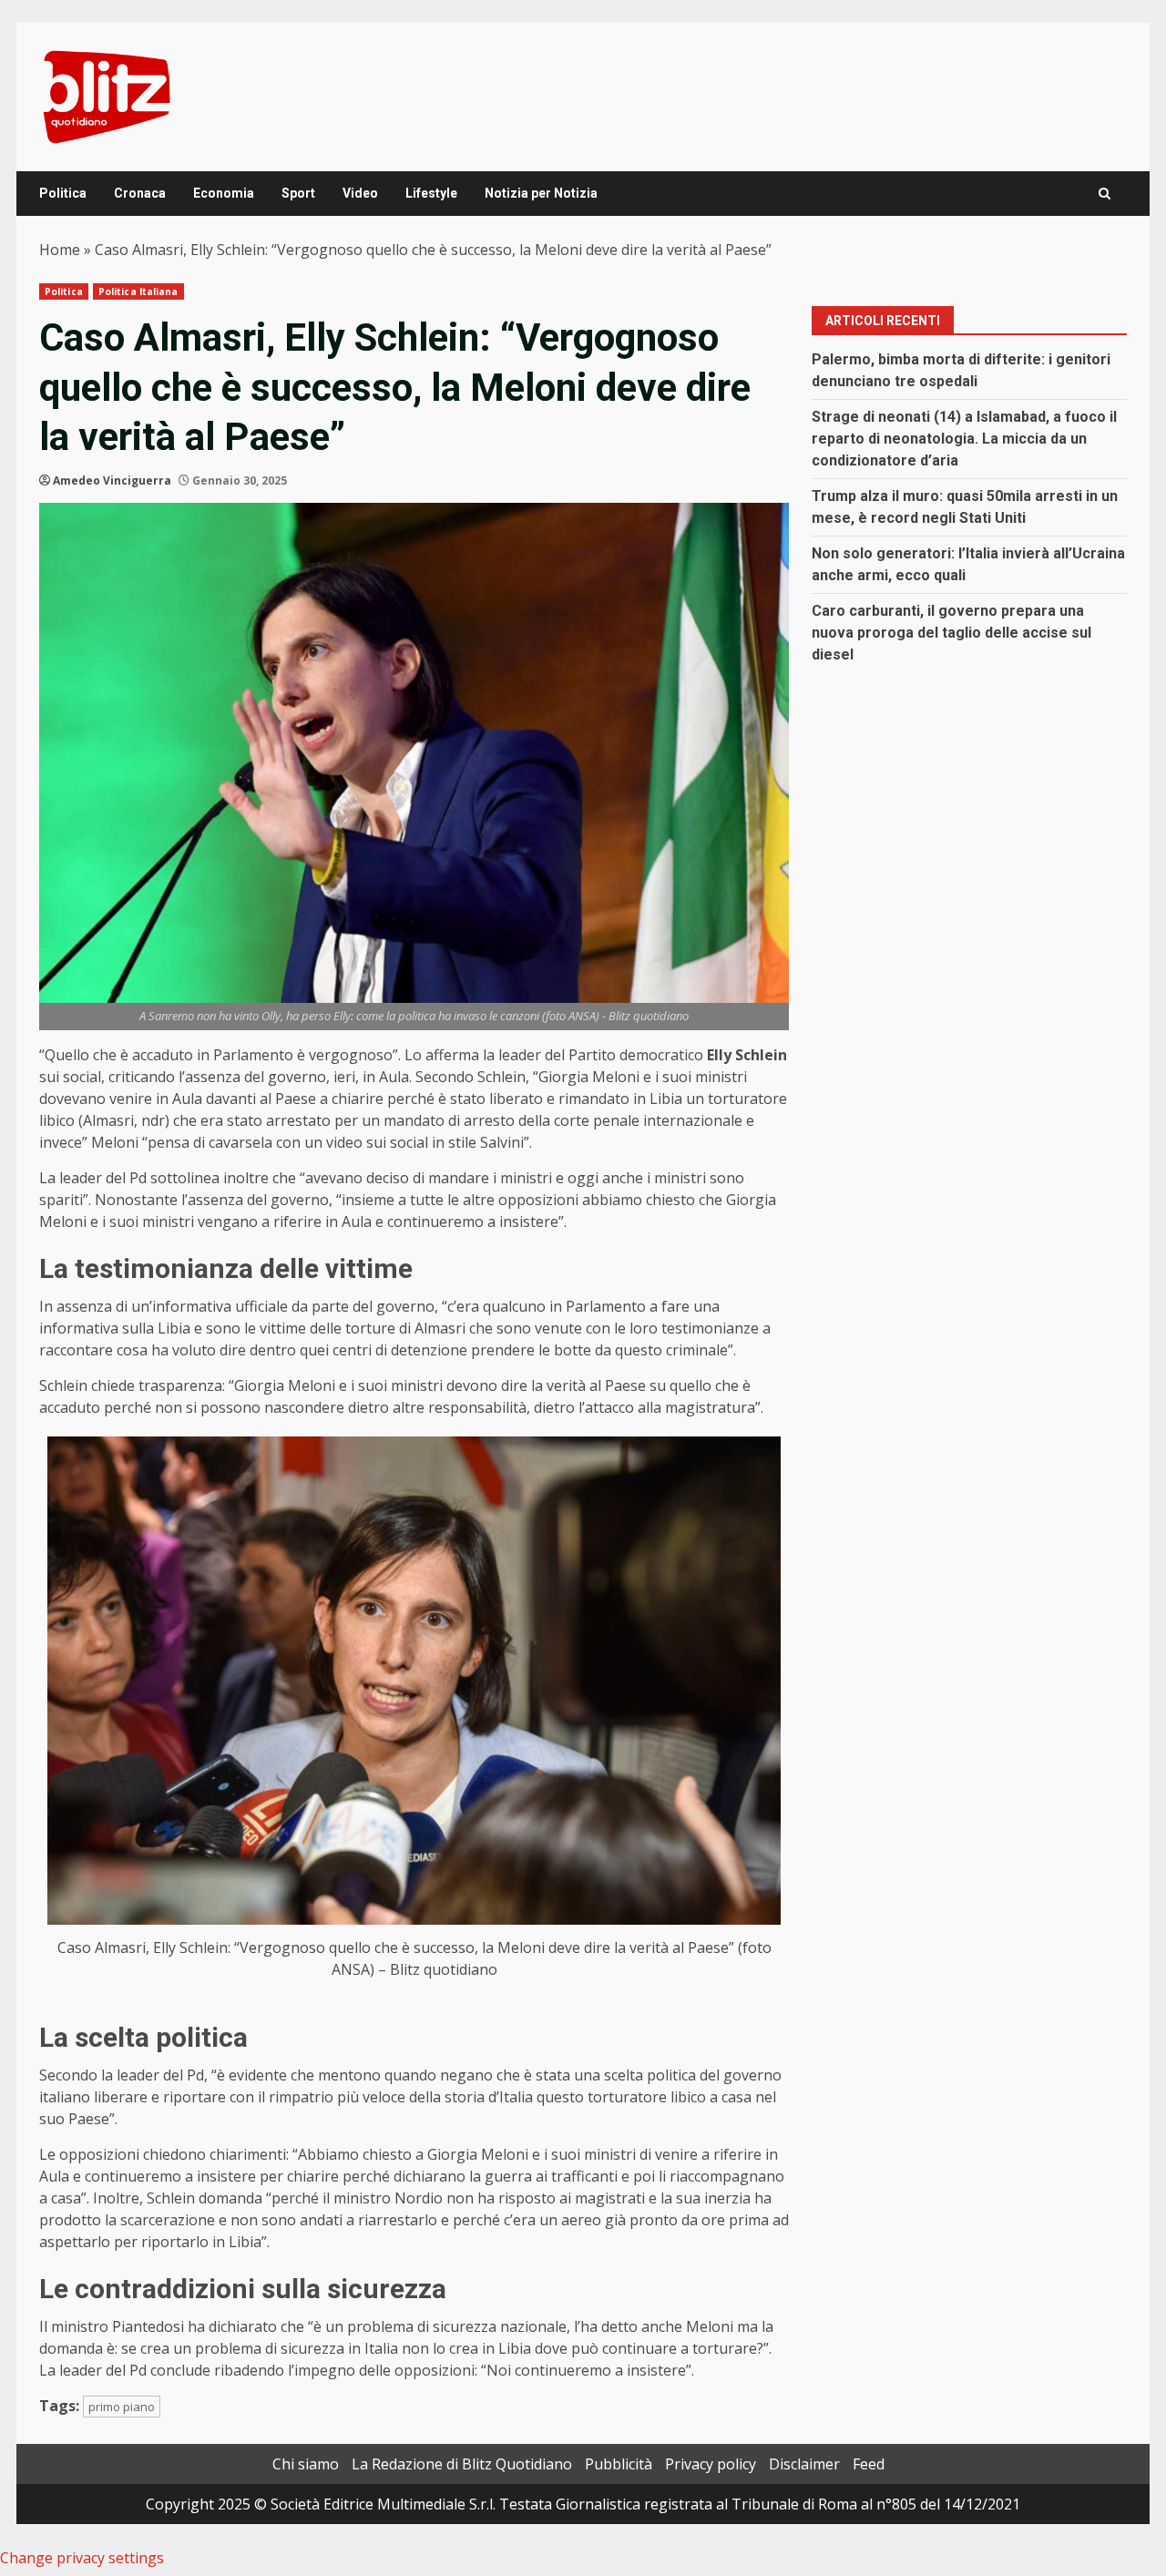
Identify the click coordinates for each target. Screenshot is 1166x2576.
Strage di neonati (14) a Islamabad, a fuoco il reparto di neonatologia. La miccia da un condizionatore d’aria (964, 439)
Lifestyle (431, 193)
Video (360, 193)
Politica (63, 193)
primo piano (122, 2407)
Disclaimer (804, 2464)
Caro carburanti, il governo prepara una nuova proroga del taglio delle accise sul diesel (951, 633)
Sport (298, 193)
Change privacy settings (82, 2558)
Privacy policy (711, 2464)
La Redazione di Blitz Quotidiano (462, 2464)
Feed (869, 2464)
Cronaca (140, 193)
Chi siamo (306, 2464)
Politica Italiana (138, 291)
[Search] (1105, 194)
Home (60, 250)
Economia (224, 193)
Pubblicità (619, 2464)
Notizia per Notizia (541, 193)
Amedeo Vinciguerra (112, 480)
